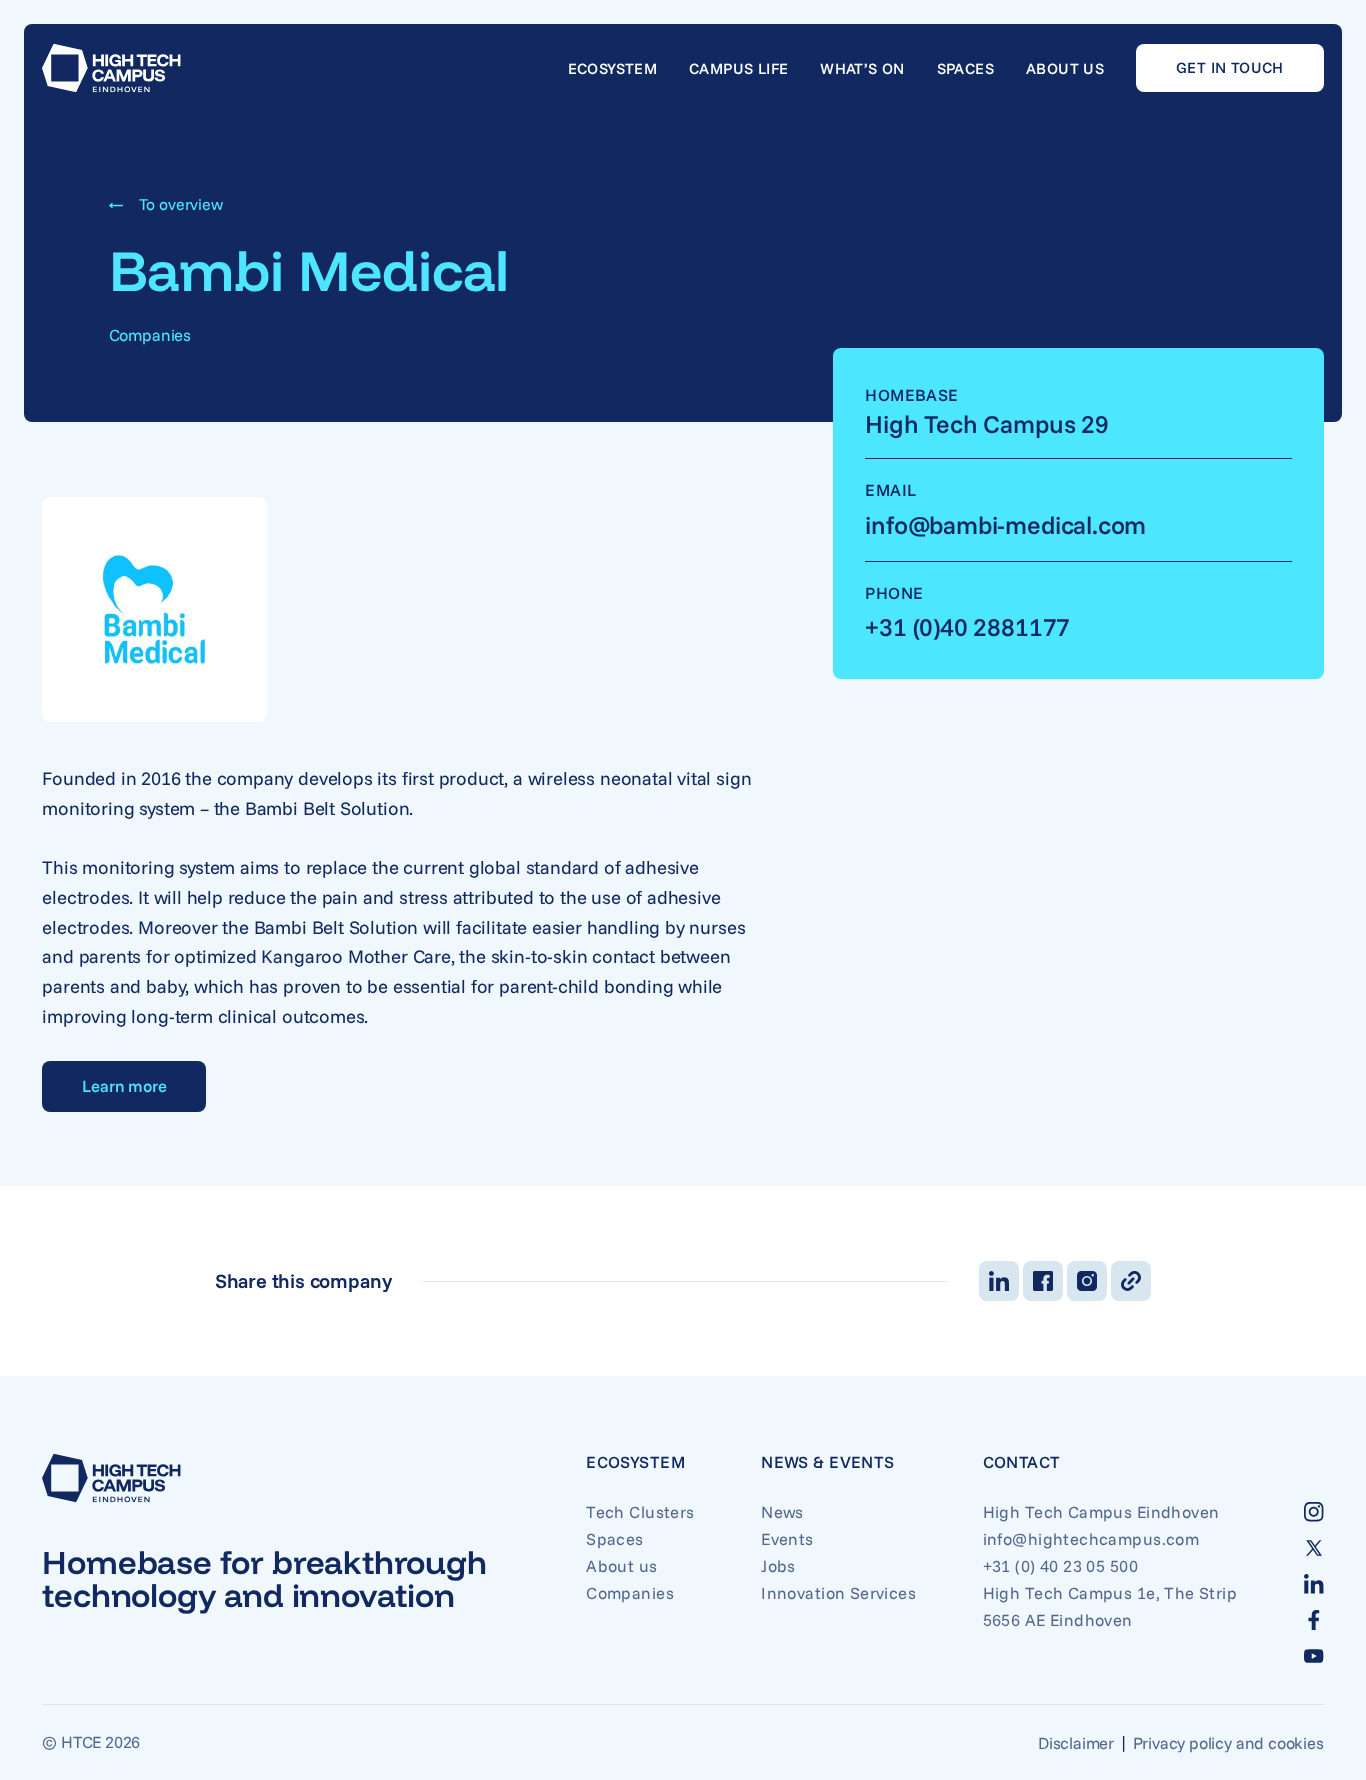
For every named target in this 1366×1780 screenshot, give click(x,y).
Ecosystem (612, 68)
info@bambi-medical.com (1005, 524)
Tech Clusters (640, 1511)
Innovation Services (838, 1592)
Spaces (965, 68)
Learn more (124, 1085)
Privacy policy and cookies (1228, 1742)
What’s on (862, 68)
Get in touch (1230, 67)
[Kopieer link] (1131, 1281)
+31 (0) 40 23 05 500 (1060, 1565)
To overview (181, 204)
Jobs (778, 1565)
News (782, 1511)
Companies (630, 1592)
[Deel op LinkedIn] (999, 1281)
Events (787, 1538)
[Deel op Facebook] (1043, 1281)
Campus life (738, 68)
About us (1065, 68)
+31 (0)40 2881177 (967, 626)
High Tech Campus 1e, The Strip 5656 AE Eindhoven (1110, 1606)
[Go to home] (111, 68)
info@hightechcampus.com (1091, 1538)
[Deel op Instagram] (1087, 1281)
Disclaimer (1076, 1742)
